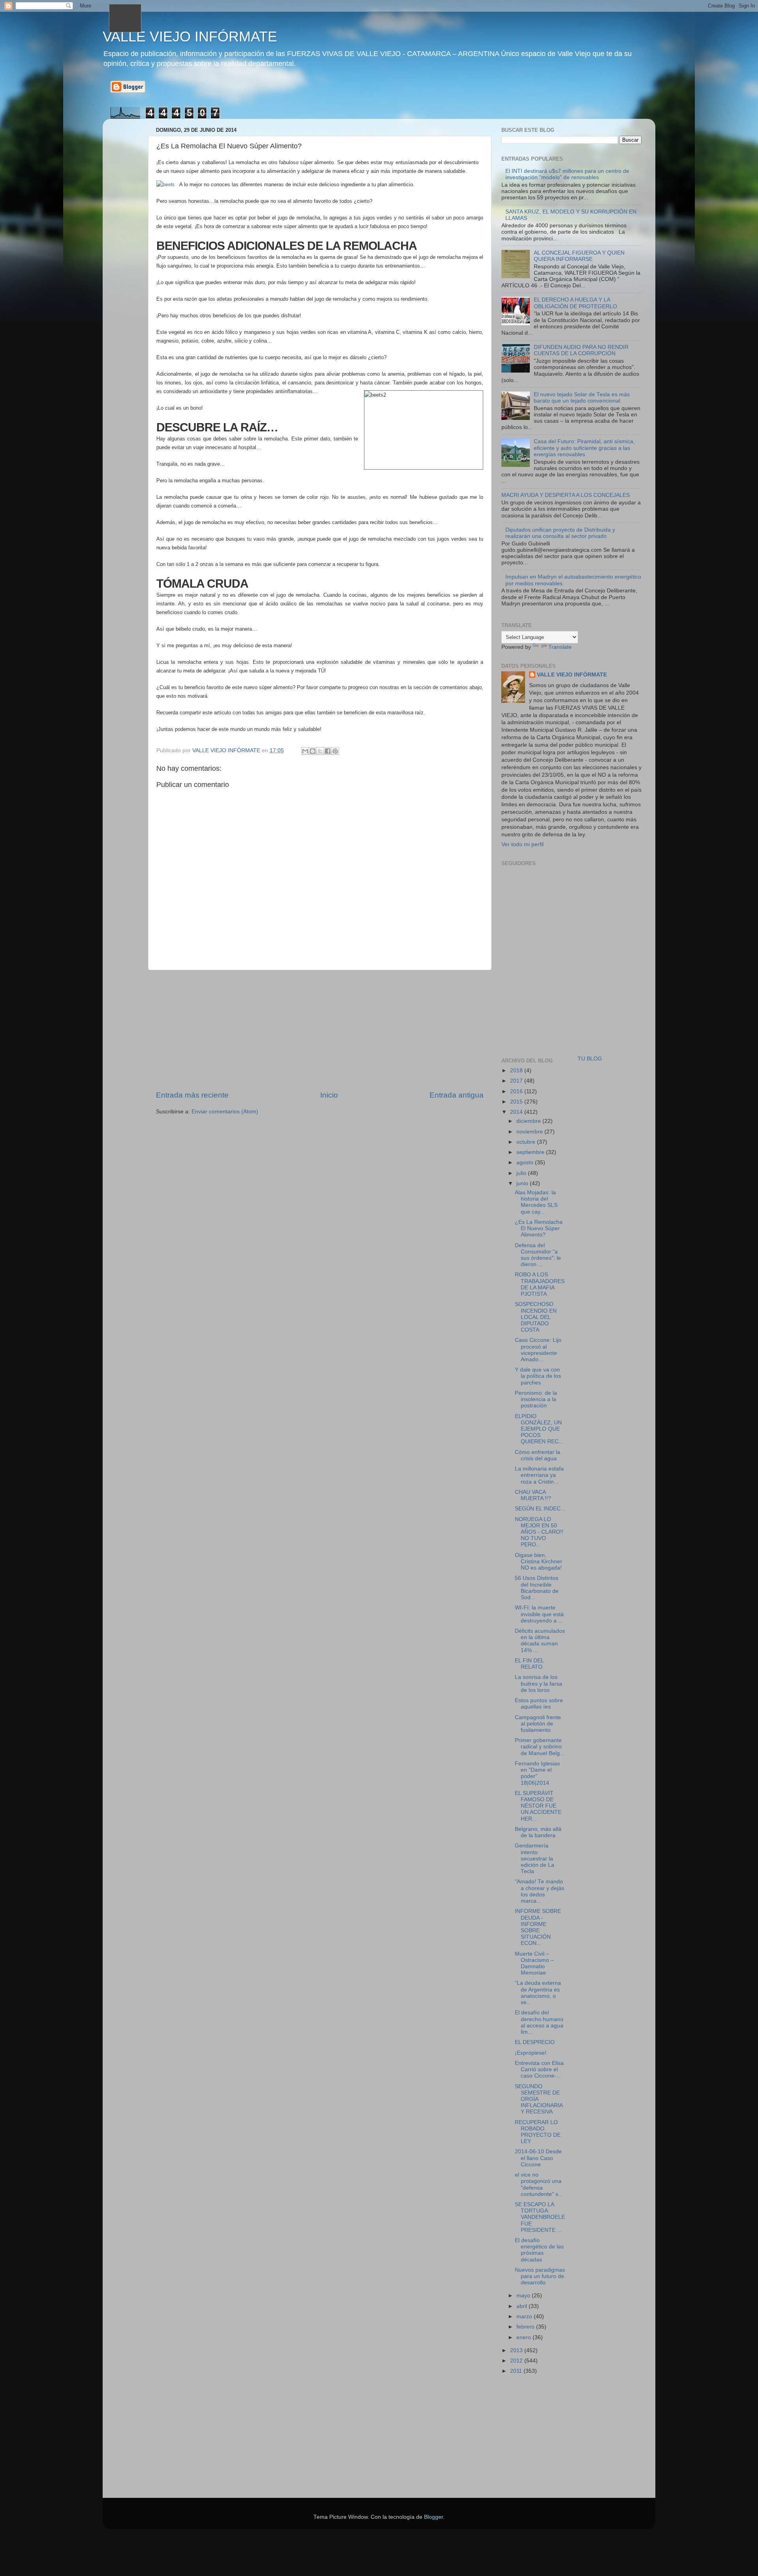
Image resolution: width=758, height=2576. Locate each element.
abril (523, 2306)
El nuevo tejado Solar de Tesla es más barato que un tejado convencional (582, 398)
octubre (527, 1142)
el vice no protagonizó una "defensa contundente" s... (539, 2184)
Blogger (433, 2517)
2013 (517, 2350)
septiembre (531, 1152)
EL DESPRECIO (535, 2042)
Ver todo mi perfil (523, 844)
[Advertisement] (320, 1030)
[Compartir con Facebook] (328, 751)
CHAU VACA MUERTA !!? (533, 1495)
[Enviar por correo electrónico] (305, 751)
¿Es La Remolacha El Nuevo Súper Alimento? (539, 1228)
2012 (517, 2361)
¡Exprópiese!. (531, 2053)
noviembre (530, 1132)
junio (523, 1183)
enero (524, 2337)
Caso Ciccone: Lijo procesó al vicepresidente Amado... (538, 1350)
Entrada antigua (457, 1095)
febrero (526, 2327)
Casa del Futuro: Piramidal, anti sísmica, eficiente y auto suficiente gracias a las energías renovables (584, 448)
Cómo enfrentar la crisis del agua (538, 1455)
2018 (517, 1071)
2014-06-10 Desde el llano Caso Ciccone (538, 2158)
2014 (517, 1112)
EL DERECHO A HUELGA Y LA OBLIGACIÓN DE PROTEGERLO (575, 303)
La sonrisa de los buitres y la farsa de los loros (538, 1683)
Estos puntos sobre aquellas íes (539, 1704)
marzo (525, 2317)
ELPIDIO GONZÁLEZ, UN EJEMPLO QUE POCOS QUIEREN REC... (539, 1429)
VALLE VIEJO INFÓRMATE (190, 37)
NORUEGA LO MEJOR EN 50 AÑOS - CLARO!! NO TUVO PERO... (539, 1532)
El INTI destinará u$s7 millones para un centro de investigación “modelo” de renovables (567, 174)
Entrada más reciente (192, 1095)
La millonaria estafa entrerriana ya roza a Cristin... (539, 1475)
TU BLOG (590, 1059)
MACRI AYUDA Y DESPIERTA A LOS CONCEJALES (566, 495)
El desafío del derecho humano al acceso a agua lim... (539, 2022)
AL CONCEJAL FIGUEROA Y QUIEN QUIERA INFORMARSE (579, 256)
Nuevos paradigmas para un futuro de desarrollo (540, 2276)
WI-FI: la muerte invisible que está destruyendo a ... (539, 1614)
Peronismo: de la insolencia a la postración (536, 1399)
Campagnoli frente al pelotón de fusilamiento (538, 1724)
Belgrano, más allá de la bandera (538, 1832)
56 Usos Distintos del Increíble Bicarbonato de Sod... (537, 1588)
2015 (517, 1102)
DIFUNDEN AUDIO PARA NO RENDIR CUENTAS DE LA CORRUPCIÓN (581, 350)
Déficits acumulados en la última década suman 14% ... (540, 1641)
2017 (517, 1081)
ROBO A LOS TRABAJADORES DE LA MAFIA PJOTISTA (540, 1284)
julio (522, 1173)
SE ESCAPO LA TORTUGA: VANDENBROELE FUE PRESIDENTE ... (540, 2217)
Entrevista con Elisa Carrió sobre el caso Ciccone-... (539, 2069)
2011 (517, 2371)
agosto (526, 1162)
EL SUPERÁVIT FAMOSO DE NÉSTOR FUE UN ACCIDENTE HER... (538, 1806)
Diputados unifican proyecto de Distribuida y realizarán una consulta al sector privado (560, 533)
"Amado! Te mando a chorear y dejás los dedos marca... (539, 1891)
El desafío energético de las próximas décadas (539, 2250)
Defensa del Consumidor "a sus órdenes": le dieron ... (538, 1255)
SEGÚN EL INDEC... (540, 1509)
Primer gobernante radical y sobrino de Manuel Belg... (540, 1747)
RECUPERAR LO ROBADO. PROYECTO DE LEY (538, 2132)
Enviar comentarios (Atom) (225, 1112)
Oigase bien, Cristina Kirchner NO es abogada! (538, 1562)
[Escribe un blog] (313, 751)
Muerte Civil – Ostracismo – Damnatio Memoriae (534, 1963)
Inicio (329, 1095)
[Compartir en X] (320, 751)
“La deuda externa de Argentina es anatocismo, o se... (538, 1993)
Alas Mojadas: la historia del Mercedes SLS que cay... (536, 1202)
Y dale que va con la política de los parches (538, 1376)
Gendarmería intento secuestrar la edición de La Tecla (535, 1858)
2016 (517, 1091)
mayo (524, 2296)
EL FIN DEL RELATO (529, 1664)
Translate (560, 647)
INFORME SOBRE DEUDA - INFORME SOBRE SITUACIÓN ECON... (538, 1927)
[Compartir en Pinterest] (335, 751)
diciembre (529, 1121)
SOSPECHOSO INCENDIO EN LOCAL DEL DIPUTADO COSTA (536, 1317)
